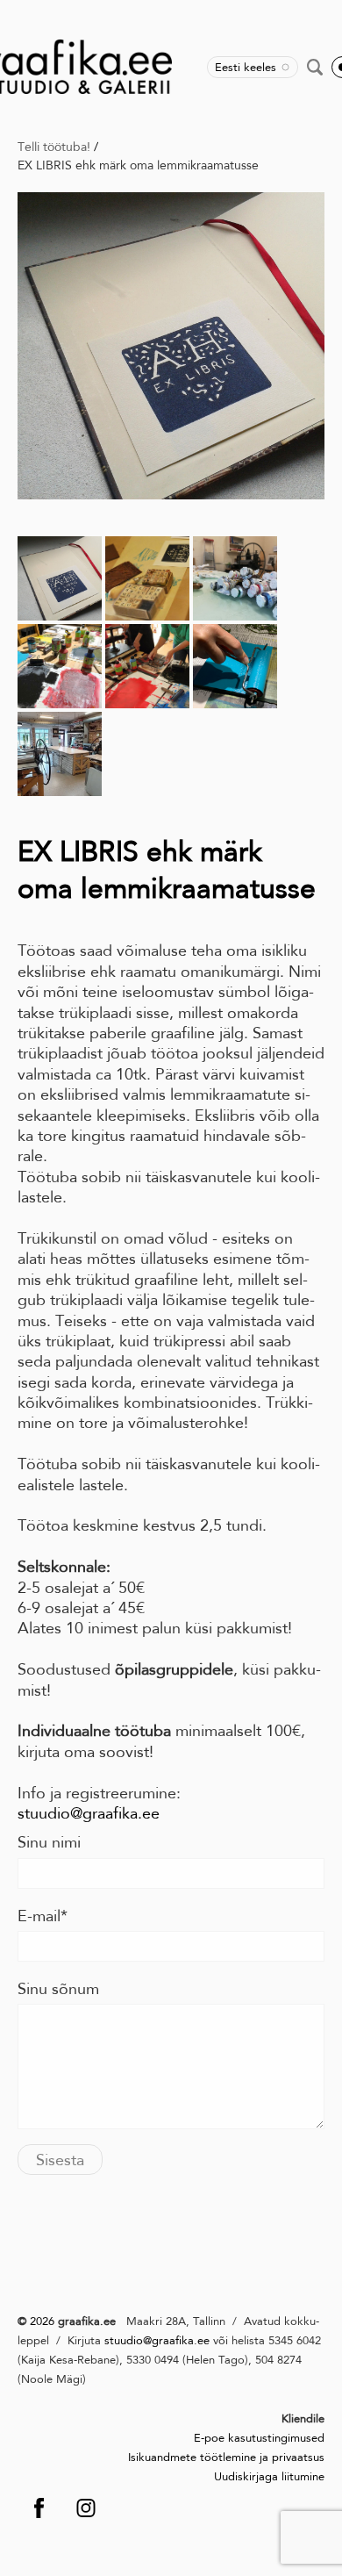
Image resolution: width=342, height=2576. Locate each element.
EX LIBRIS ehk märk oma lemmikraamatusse (138, 165)
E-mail (39, 1916)
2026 (40, 2321)
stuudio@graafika (149, 2340)
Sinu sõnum (58, 1989)
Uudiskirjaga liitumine (269, 2476)
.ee (202, 2340)
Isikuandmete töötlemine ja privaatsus (226, 2457)
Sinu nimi (49, 1842)
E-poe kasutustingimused (259, 2438)
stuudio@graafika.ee (89, 1813)
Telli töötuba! (54, 147)
